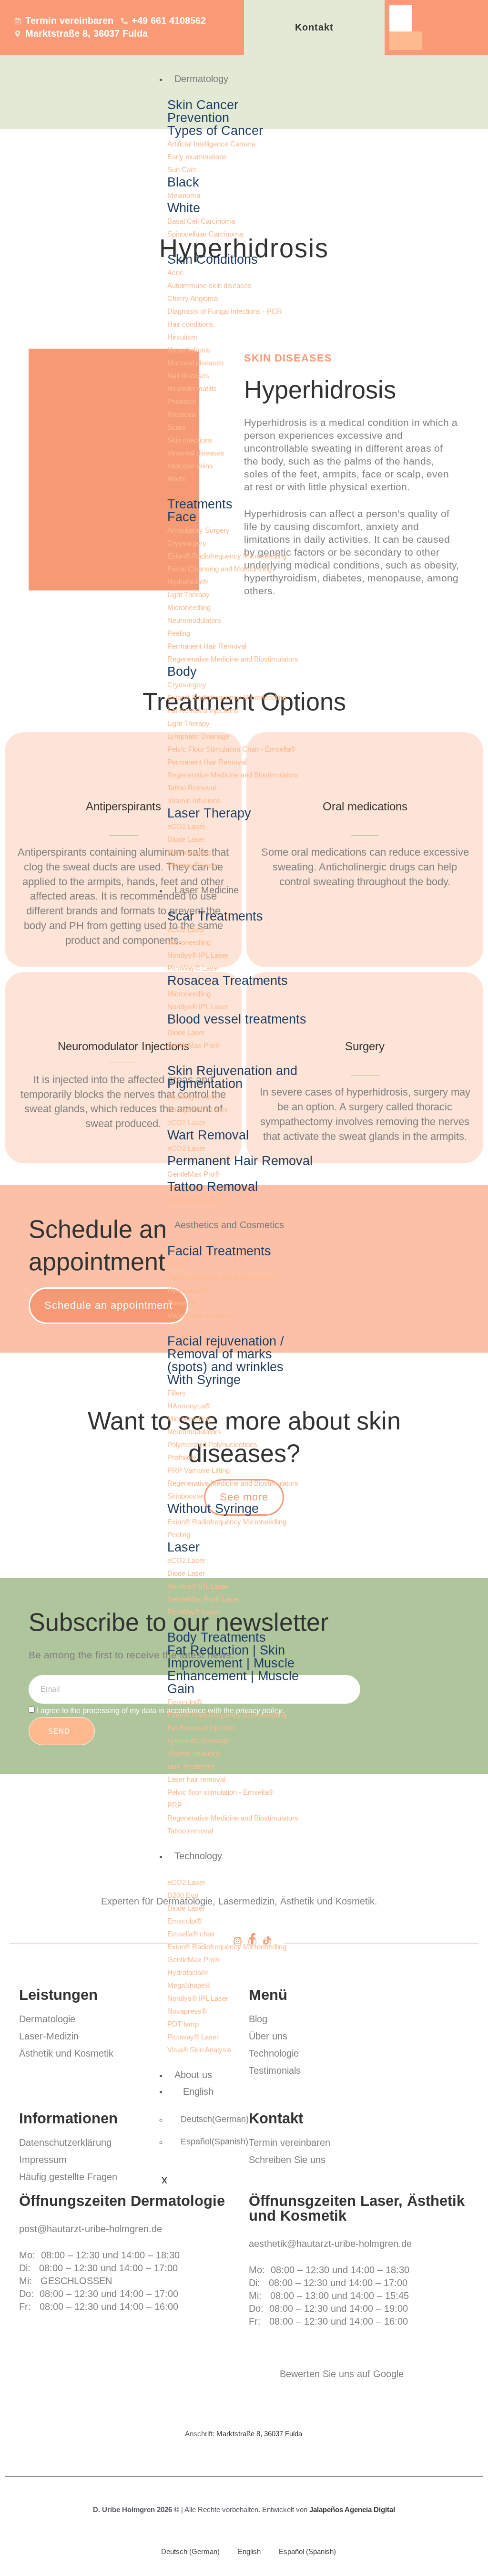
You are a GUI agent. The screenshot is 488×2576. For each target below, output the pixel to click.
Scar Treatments (215, 916)
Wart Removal (208, 1135)
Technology (198, 1856)
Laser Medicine (207, 890)
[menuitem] (241, 2091)
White (184, 208)
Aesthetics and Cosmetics (229, 1225)
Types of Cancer (215, 131)
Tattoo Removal (213, 1187)
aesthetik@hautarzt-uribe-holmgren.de (330, 2244)
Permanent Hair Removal (240, 1161)
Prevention (198, 118)
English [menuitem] (249, 2551)
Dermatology (201, 79)
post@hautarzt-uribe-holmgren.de (91, 2229)
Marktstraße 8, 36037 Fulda (259, 2434)
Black (183, 182)
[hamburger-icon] (468, 77)
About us (193, 2075)
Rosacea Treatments (228, 981)
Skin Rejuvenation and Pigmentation (232, 1077)
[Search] (406, 41)
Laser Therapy (209, 813)
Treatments (200, 504)
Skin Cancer (203, 105)
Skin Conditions (213, 259)
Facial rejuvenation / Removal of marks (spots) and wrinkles (226, 1354)
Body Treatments (217, 1637)
